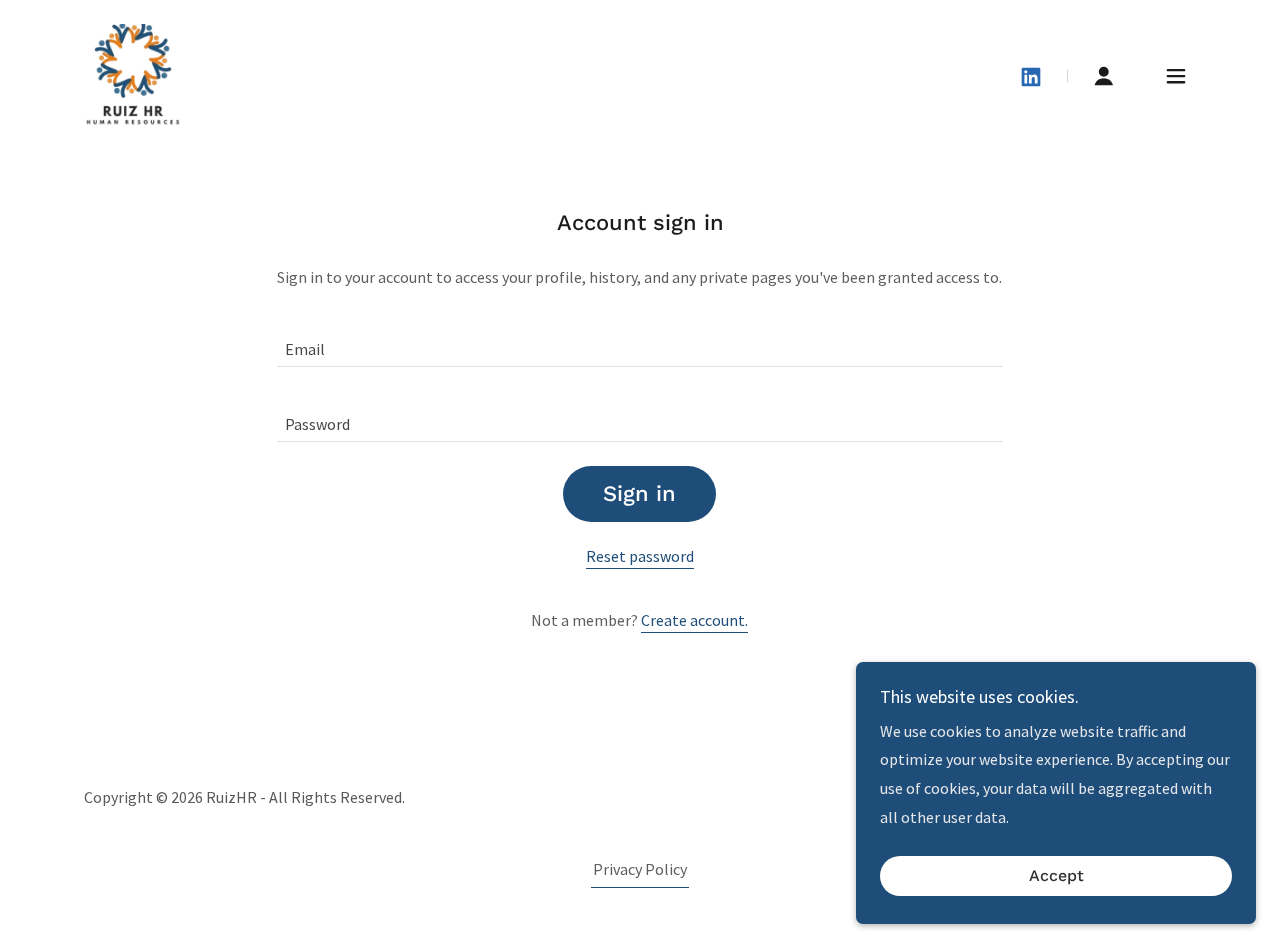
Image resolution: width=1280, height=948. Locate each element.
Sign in (639, 493)
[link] (133, 74)
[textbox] (639, 341)
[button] (1104, 76)
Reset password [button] (640, 556)
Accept (1056, 876)
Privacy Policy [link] (640, 869)
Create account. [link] (694, 620)
